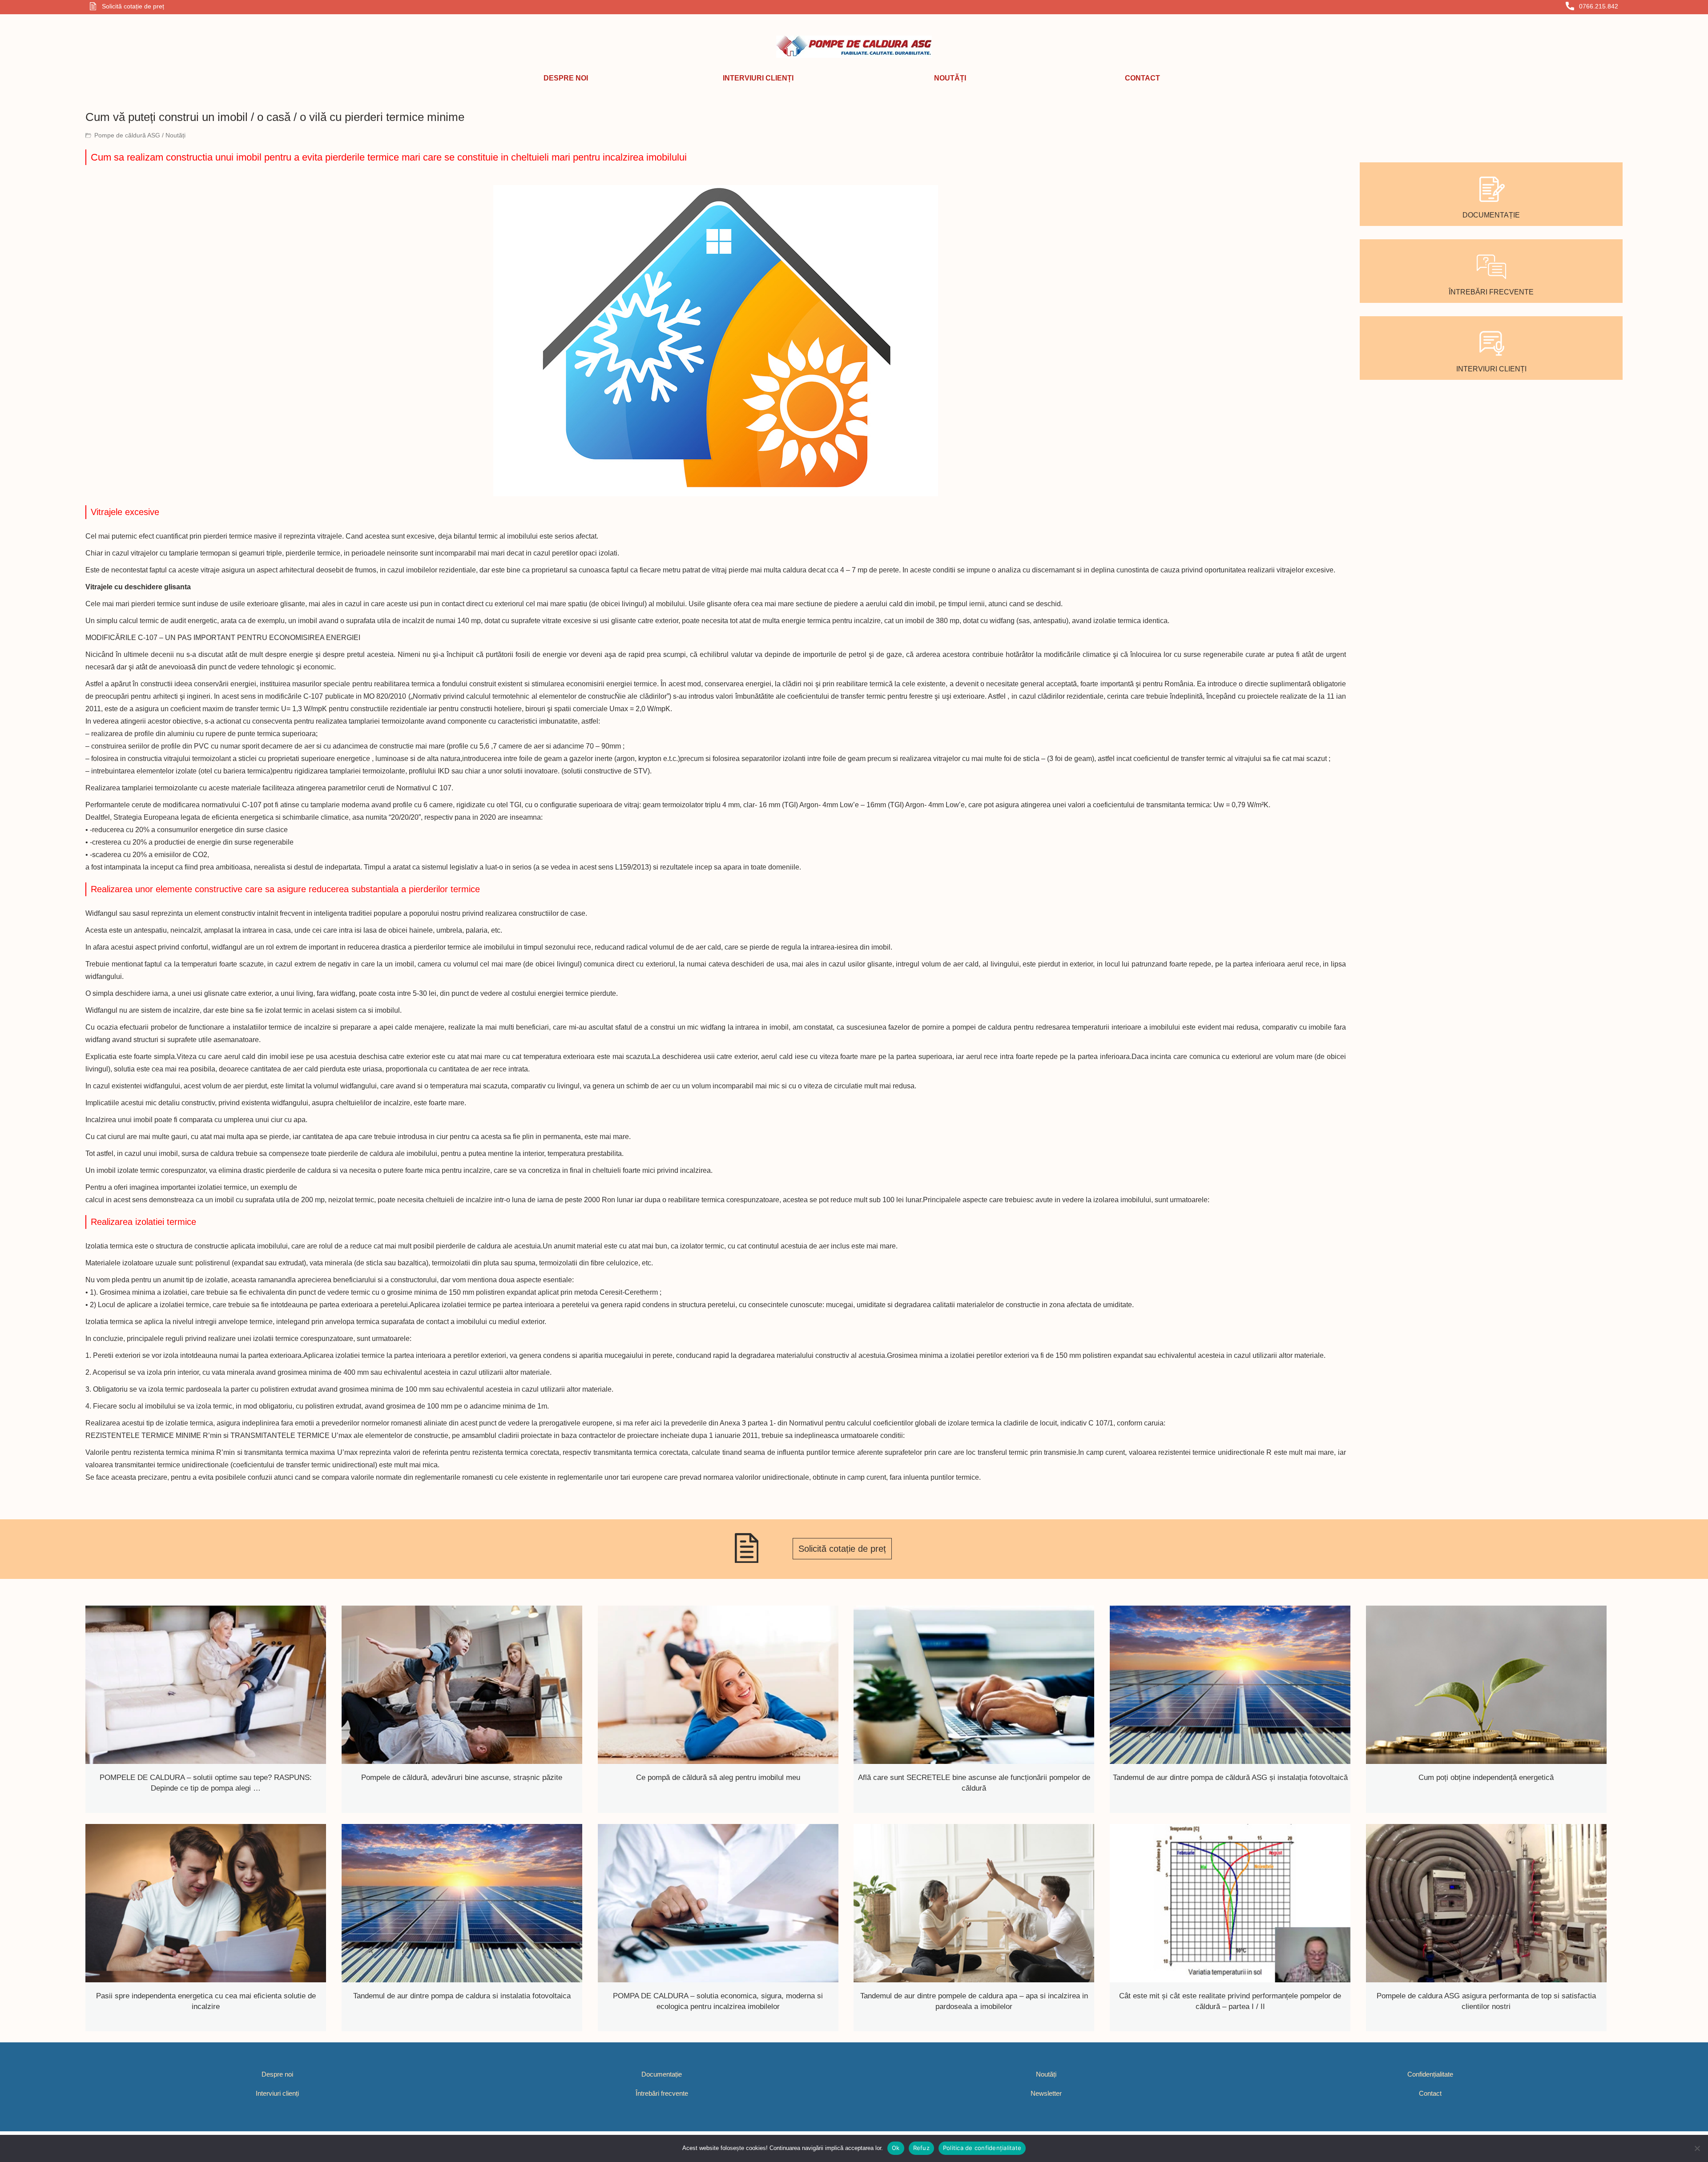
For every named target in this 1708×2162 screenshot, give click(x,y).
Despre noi (277, 2074)
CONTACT (1142, 78)
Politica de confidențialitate (982, 2148)
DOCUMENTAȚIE (1491, 215)
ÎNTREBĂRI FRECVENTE (1491, 292)
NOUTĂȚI (950, 78)
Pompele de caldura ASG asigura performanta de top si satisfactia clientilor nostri (1486, 2001)
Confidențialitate (1430, 2074)
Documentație (662, 2074)
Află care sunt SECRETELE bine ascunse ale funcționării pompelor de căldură (974, 1783)
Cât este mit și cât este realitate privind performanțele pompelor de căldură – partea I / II (1230, 2001)
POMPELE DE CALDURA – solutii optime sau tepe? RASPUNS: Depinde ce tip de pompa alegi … (206, 1783)
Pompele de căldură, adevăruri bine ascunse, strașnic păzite (462, 1778)
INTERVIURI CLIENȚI (758, 78)
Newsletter (1046, 2093)
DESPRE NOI (566, 78)
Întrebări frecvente (662, 2093)
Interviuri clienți (277, 2093)
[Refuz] (1697, 2148)
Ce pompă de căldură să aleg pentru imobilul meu (718, 1778)
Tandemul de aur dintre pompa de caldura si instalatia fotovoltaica (462, 1996)
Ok (896, 2148)
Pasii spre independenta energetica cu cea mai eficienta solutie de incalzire (206, 2001)
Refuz (921, 2148)
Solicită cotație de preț (842, 1549)
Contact (1430, 2093)
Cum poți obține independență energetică (1486, 1778)
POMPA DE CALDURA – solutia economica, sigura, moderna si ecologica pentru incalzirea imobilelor (718, 2001)
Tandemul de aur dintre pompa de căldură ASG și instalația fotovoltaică (1230, 1778)
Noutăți (175, 135)
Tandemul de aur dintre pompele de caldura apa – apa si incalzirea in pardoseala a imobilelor (974, 2001)
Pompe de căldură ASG (128, 135)
